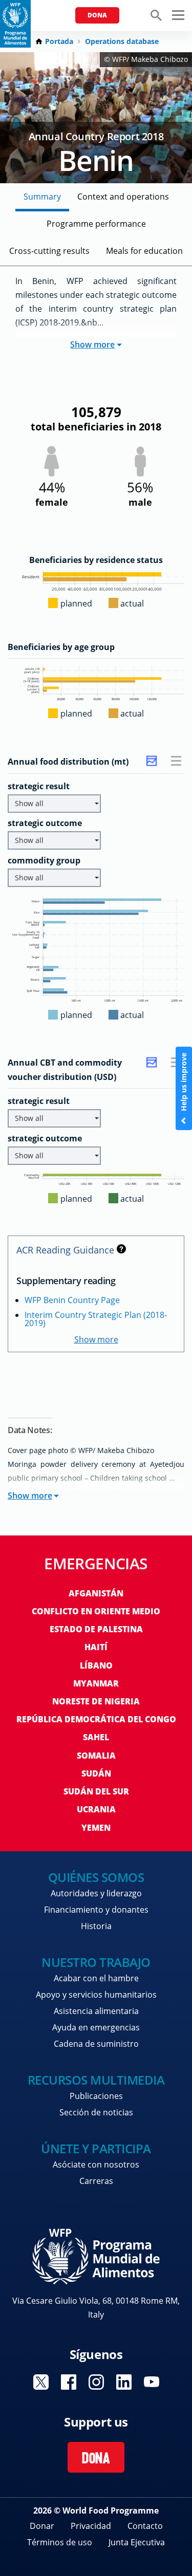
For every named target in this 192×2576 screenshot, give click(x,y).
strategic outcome (45, 823)
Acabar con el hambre (96, 1978)
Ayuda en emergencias (96, 2027)
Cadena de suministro (96, 2044)
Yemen (96, 1828)
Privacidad (91, 2526)
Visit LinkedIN (124, 2382)
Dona (97, 15)
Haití (96, 1647)
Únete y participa (96, 2148)
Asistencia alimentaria (96, 2011)
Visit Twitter (41, 2382)
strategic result (39, 786)
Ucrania (96, 1809)
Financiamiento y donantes (96, 1910)
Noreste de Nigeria (96, 1701)
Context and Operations (123, 197)
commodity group (44, 860)
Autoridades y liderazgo (96, 1893)
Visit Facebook (69, 2382)
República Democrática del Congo (96, 1719)
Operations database (122, 41)
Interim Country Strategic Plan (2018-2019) (96, 1319)
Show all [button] (29, 803)
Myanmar (96, 1683)
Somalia (96, 1756)
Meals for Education (144, 251)
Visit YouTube (152, 2382)
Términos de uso (60, 2542)
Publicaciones (96, 2096)
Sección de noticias (96, 2112)
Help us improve (184, 1083)
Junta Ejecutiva (137, 2542)
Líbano (96, 1665)
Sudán (96, 1773)
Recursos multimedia (96, 2080)
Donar (42, 2526)
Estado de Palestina (96, 1629)
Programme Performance (96, 224)
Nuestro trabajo (96, 1962)
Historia (96, 1926)
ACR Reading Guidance (65, 1250)
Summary (42, 197)
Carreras (96, 2181)
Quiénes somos (96, 1877)
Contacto (145, 2526)
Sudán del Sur (96, 1791)
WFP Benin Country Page (72, 1300)
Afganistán (96, 1593)
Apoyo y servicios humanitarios (96, 1995)
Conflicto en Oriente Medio (96, 1611)
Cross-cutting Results (49, 251)
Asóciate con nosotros (96, 2164)
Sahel (96, 1737)
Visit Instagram (96, 2382)
